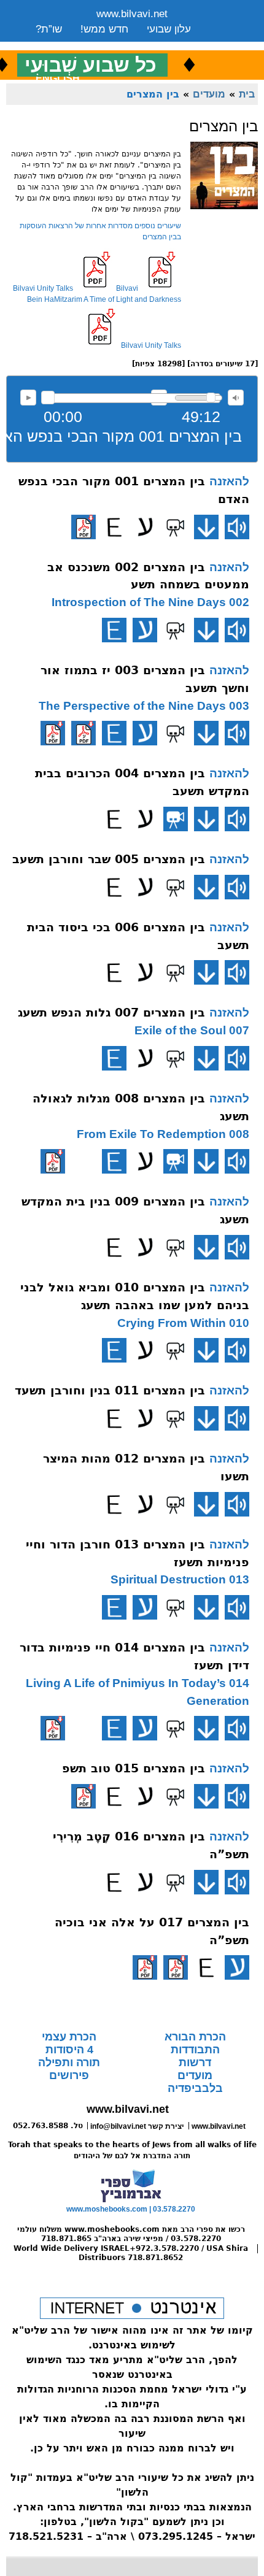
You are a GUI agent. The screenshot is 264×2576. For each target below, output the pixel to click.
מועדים (209, 94)
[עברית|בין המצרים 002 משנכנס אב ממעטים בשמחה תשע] (145, 630)
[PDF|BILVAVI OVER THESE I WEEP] (145, 1967)
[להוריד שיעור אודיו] (206, 527)
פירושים (69, 2075)
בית (247, 94)
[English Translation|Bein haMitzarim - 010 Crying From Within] (114, 1350)
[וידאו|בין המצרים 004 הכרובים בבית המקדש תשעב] (176, 819)
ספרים (130, 44)
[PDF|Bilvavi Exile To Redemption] (53, 1161)
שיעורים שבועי (66, 44)
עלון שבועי (169, 29)
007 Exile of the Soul (192, 1030)
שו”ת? (49, 29)
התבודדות (195, 2050)
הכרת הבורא (195, 2037)
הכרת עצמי (69, 2037)
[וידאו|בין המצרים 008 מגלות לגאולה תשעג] (176, 1161)
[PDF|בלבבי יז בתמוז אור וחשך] (83, 733)
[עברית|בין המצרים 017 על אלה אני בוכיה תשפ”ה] (237, 1967)
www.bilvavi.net (132, 14)
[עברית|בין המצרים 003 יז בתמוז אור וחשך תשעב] (145, 733)
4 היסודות (69, 2050)
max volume (236, 398)
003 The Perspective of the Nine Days (144, 706)
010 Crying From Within (183, 1323)
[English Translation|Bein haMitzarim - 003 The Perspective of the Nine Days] (114, 733)
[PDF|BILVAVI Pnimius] (53, 1728)
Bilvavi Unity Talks (43, 288)
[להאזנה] (237, 527)
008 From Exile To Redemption (163, 1134)
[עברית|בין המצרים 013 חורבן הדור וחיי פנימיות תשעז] (145, 1607)
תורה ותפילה (69, 2063)
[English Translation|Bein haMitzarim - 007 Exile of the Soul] (114, 1058)
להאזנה (28, 398)
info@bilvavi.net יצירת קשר (137, 2126)
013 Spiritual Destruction (180, 1579)
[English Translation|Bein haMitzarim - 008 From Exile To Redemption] (114, 1161)
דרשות (195, 2063)
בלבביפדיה (195, 2088)
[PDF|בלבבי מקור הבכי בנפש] (83, 527)
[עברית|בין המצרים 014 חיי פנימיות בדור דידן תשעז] (145, 1728)
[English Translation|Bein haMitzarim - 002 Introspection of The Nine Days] (114, 630)
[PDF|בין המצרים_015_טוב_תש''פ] (83, 1796)
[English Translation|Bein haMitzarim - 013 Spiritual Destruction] (114, 1607)
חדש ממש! (104, 29)
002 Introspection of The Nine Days (150, 602)
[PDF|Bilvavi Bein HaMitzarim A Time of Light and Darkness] (53, 733)
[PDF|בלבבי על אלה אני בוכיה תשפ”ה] (176, 1967)
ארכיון (174, 44)
